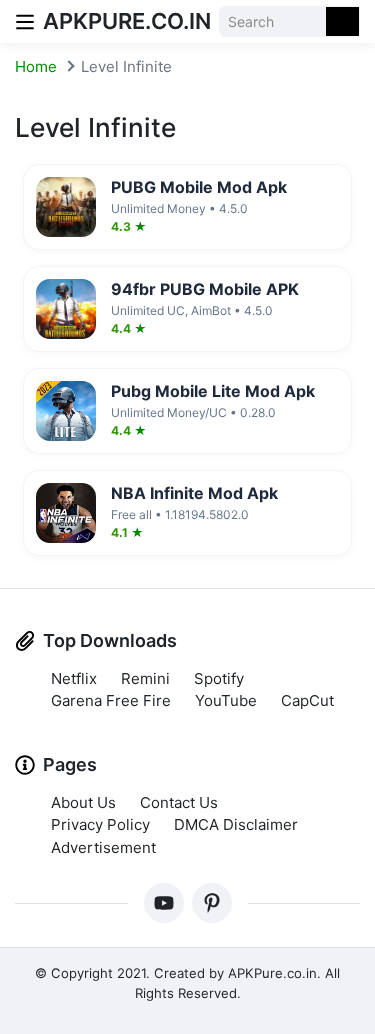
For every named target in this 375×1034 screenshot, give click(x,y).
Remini (145, 678)
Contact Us (179, 802)
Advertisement (103, 847)
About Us (83, 802)
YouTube (226, 700)
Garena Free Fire (111, 700)
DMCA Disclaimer (236, 824)
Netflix (74, 678)
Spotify (219, 678)
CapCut (307, 700)
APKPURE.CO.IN (127, 21)
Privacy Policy (100, 824)
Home (36, 66)
